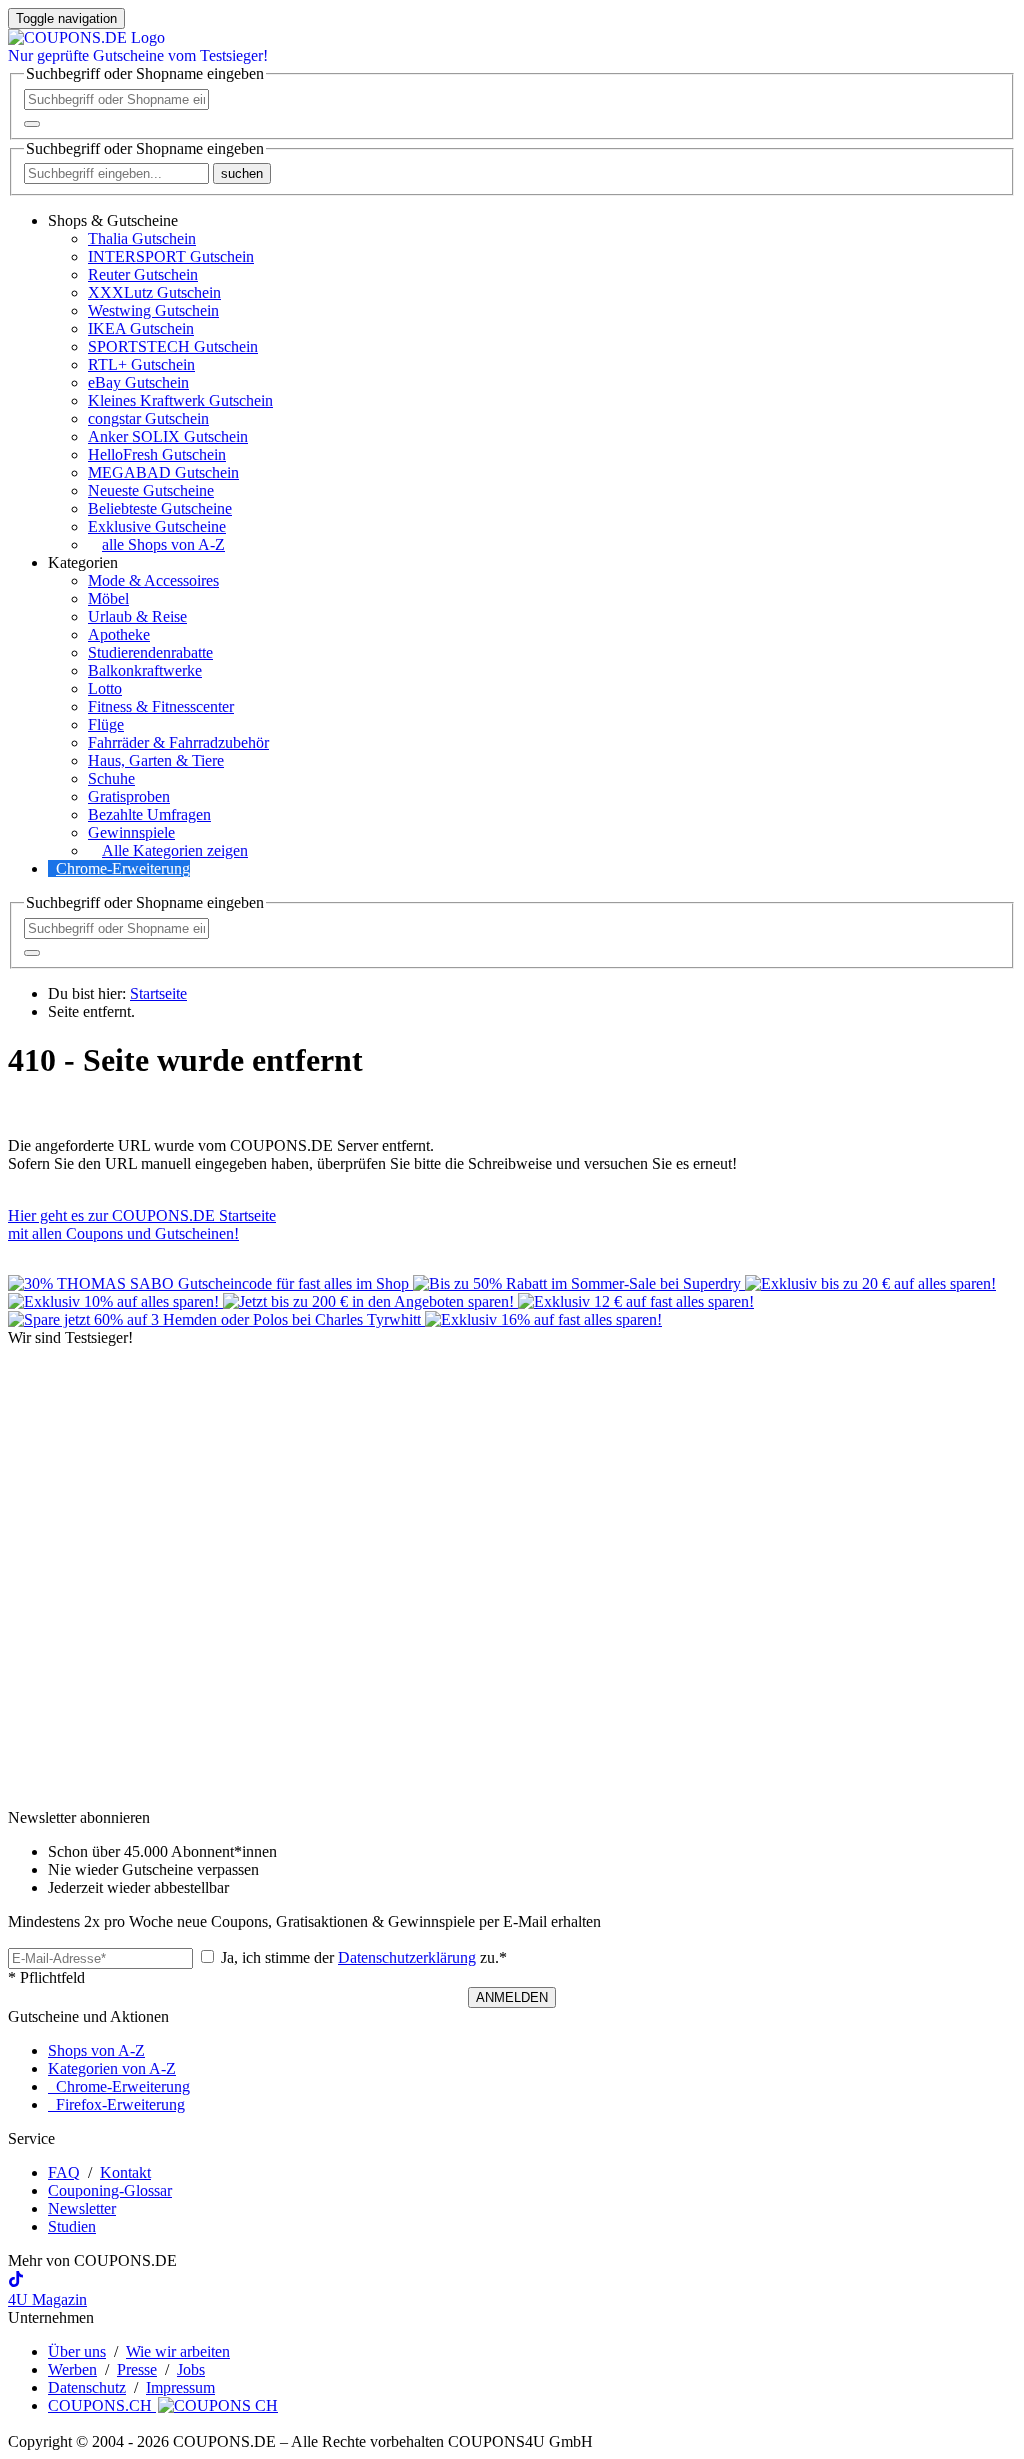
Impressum (180, 2387)
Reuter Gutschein (143, 274)
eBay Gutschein (138, 382)
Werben (72, 2369)
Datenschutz (87, 2387)
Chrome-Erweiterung (123, 868)
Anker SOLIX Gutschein (168, 436)
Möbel (108, 598)
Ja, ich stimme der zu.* (362, 1957)
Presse (137, 2369)
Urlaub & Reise (137, 616)
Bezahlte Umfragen (149, 814)
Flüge (106, 724)
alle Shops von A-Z (163, 544)
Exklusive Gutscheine (157, 526)
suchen (242, 173)
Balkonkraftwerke (145, 670)
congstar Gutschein (148, 418)
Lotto (105, 688)
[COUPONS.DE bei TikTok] (16, 2281)
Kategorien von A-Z (112, 2068)
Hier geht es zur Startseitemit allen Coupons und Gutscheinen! (142, 1224)
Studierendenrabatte (150, 652)
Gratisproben (129, 796)
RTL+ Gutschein (141, 364)
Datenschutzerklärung (407, 1957)
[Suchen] (32, 124)
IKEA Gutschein (141, 328)
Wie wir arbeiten (178, 2351)
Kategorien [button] (83, 562)
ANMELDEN (512, 1997)
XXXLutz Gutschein (154, 292)
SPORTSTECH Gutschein (173, 346)
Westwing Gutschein (153, 310)
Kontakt (125, 2172)
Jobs (191, 2369)
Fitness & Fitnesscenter (161, 706)
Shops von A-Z (96, 2050)
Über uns (77, 2351)
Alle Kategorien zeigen (175, 850)
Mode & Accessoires (153, 580)
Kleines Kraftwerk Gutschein (180, 400)
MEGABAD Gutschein (163, 472)
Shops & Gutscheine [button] (113, 220)
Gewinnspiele (131, 832)
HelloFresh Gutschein (157, 454)
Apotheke (119, 634)
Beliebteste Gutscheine (160, 508)
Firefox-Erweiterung (116, 2104)
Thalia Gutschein (142, 238)
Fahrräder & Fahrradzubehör (178, 742)
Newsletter (82, 2208)
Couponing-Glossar (110, 2190)
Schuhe (111, 778)
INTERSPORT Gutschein (171, 256)
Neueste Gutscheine (151, 490)
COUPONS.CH (102, 2405)
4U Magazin (47, 2299)
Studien (72, 2226)
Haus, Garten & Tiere (156, 760)
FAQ (64, 2172)
